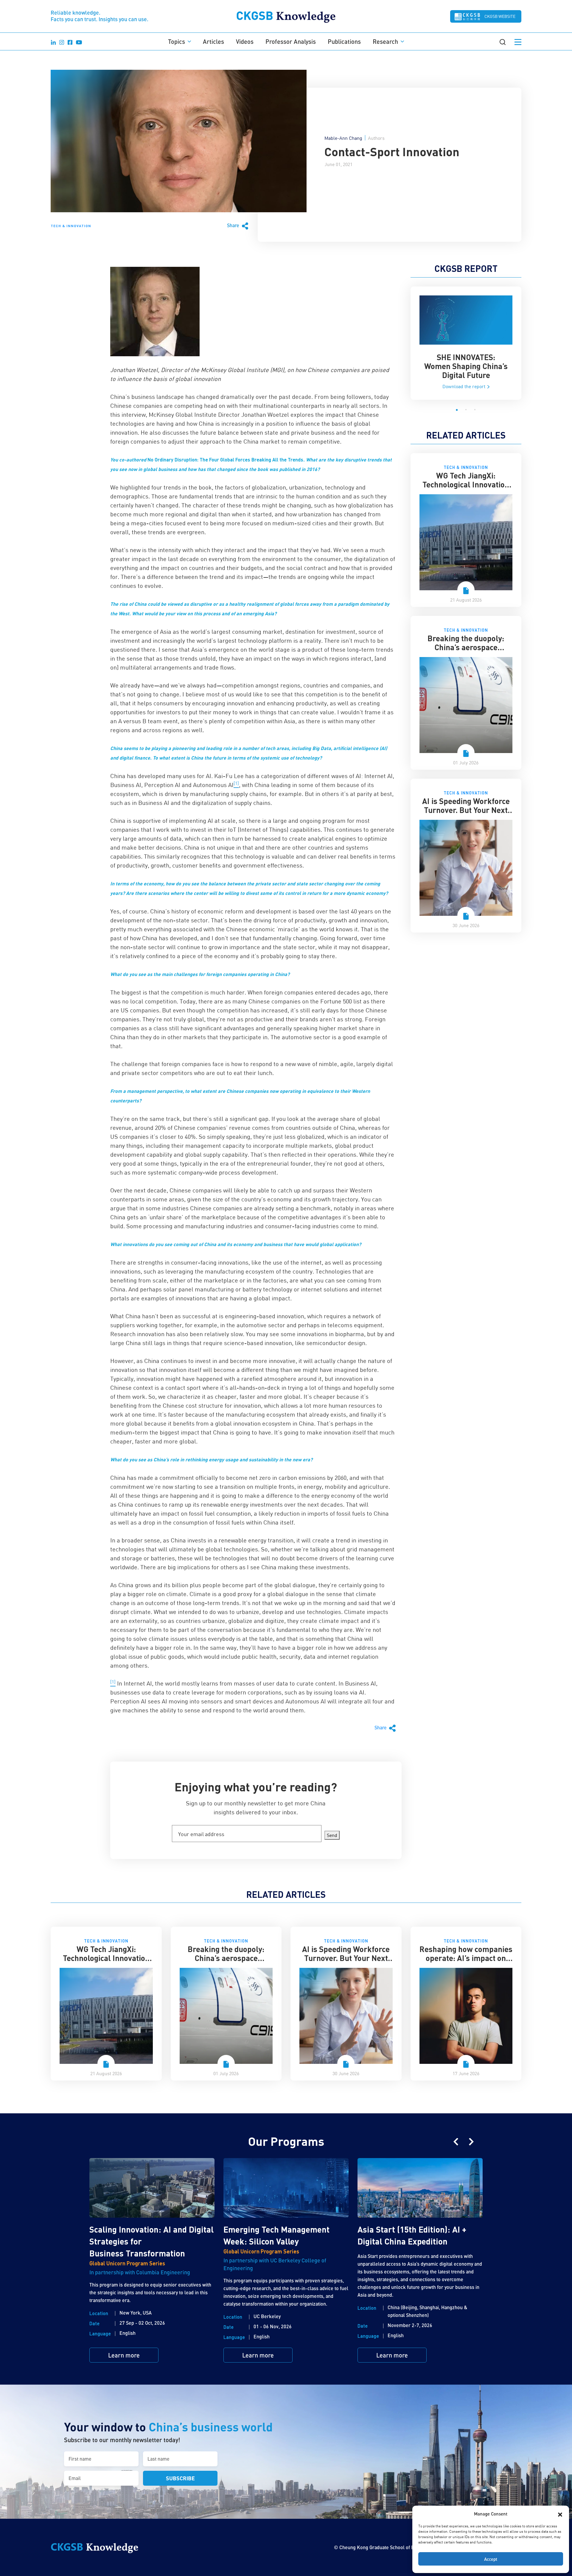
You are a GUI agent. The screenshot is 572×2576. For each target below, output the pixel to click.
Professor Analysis (291, 41)
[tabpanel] (466, 343)
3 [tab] (475, 410)
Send (332, 1835)
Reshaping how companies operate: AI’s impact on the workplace (466, 1958)
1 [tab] (457, 410)
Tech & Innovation (71, 226)
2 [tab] (466, 410)
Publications (344, 41)
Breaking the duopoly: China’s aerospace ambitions (466, 647)
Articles (213, 41)
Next (471, 2142)
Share (234, 225)
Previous (456, 2142)
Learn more (124, 2355)
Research (385, 41)
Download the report (464, 386)
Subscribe (180, 2478)
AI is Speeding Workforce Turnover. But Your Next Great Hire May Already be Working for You (466, 814)
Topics (177, 41)
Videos (245, 41)
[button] (560, 2514)
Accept (491, 2559)
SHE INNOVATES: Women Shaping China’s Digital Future (466, 366)
